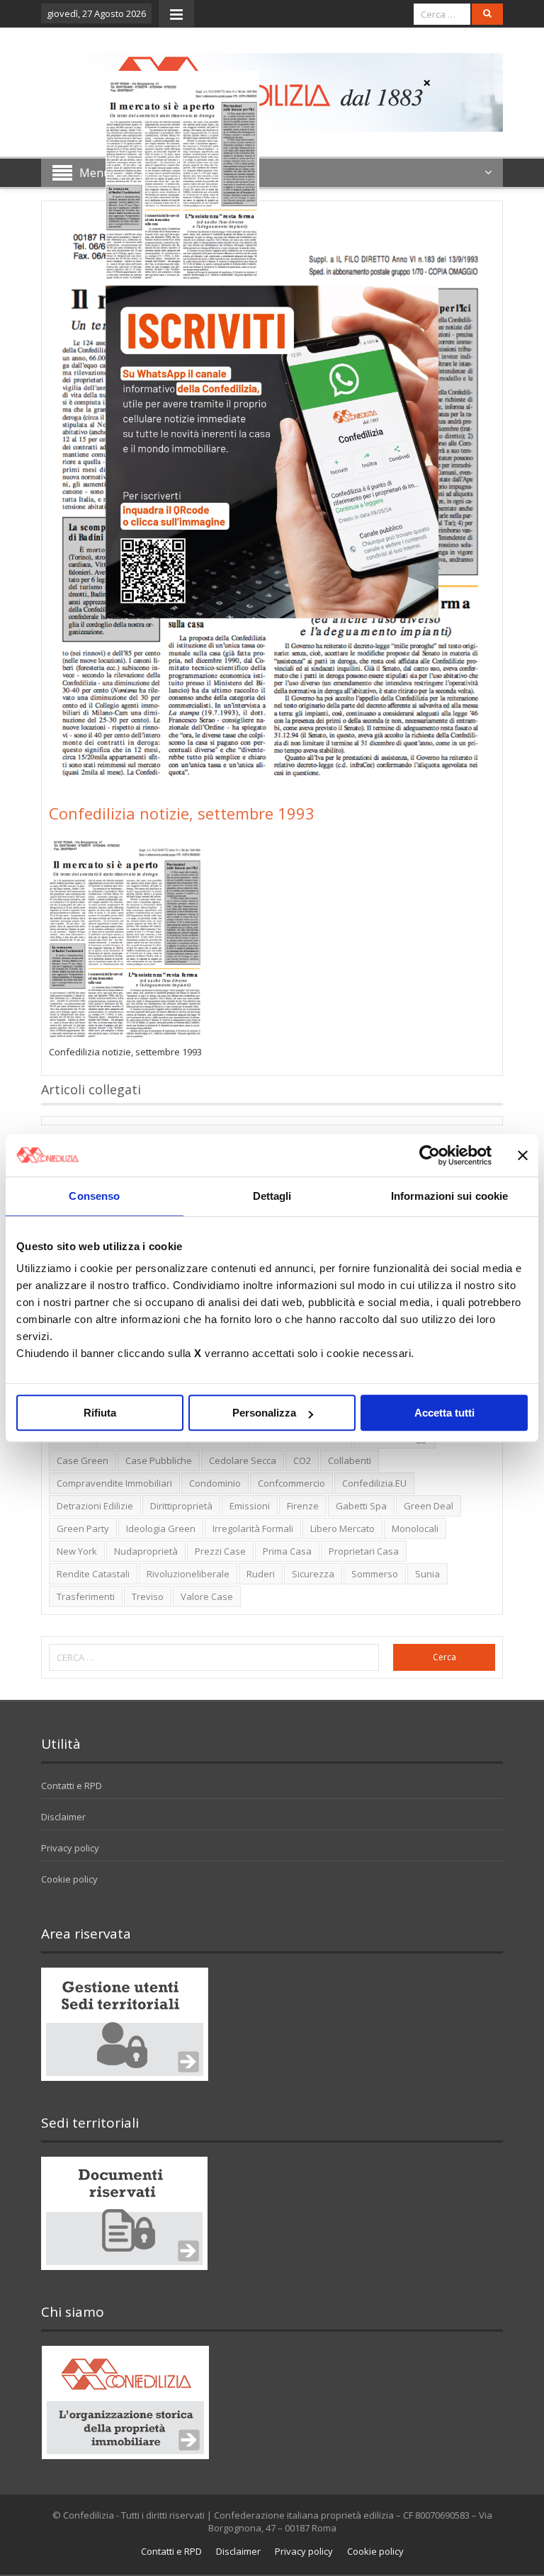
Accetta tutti (444, 1413)
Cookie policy (69, 1879)
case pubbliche (159, 1460)
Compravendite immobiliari (114, 1483)
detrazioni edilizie (95, 1506)
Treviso (148, 1596)
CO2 (302, 1460)
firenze (303, 1506)
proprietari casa (364, 1551)
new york (77, 1551)
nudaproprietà (146, 1551)
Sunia (427, 1574)
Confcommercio (291, 1483)
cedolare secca (243, 1460)
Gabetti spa (361, 1506)
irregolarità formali (253, 1528)
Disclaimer (63, 1817)
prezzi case (220, 1551)
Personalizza (264, 1413)
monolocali (415, 1528)
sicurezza (313, 1574)
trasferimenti (86, 1596)
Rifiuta (100, 1413)
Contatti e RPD (72, 1786)
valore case (207, 1596)
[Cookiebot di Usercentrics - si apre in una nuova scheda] (430, 1155)
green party (83, 1528)
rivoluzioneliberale (188, 1574)
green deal (429, 1506)
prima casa (287, 1551)
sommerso (375, 1574)
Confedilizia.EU (374, 1483)
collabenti (350, 1460)
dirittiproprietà (181, 1506)
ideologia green (161, 1528)
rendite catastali (93, 1574)
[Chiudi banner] (523, 1155)
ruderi (261, 1574)
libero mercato (342, 1528)
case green (83, 1460)
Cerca (444, 1657)
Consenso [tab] (94, 1196)
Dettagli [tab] (272, 1196)
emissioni (250, 1506)
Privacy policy (70, 1848)
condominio (215, 1483)
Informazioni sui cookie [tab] (449, 1196)
